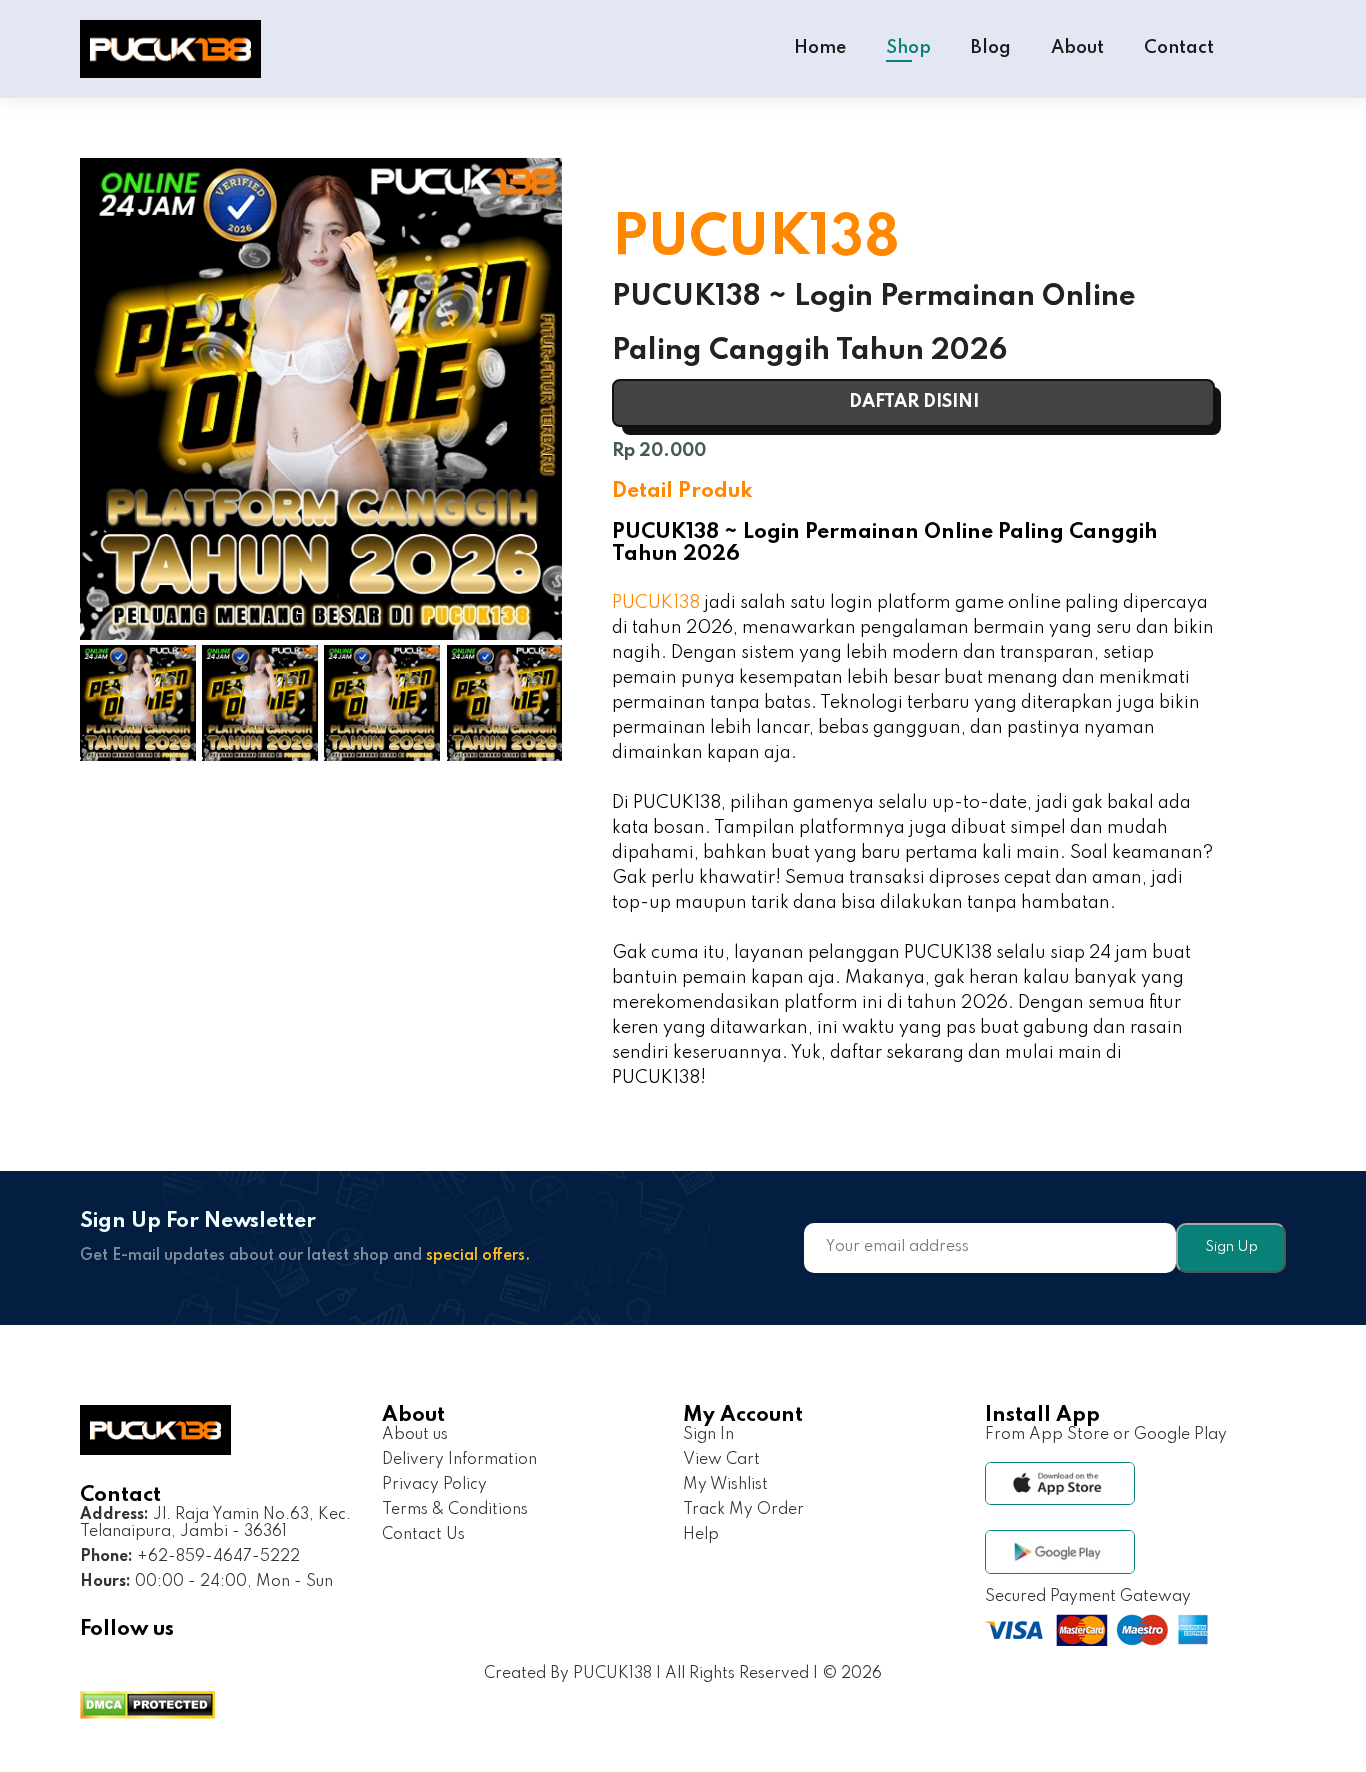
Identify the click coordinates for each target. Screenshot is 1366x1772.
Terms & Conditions (455, 1510)
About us (415, 1435)
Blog (991, 48)
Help (701, 1535)
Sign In (708, 1435)
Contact (1179, 48)
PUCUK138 (656, 603)
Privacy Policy (434, 1485)
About (1077, 48)
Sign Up (1231, 1247)
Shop (908, 48)
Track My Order (743, 1510)
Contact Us (423, 1535)
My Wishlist (725, 1485)
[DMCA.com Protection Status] (147, 1707)
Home (820, 48)
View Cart (721, 1460)
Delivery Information (459, 1460)
